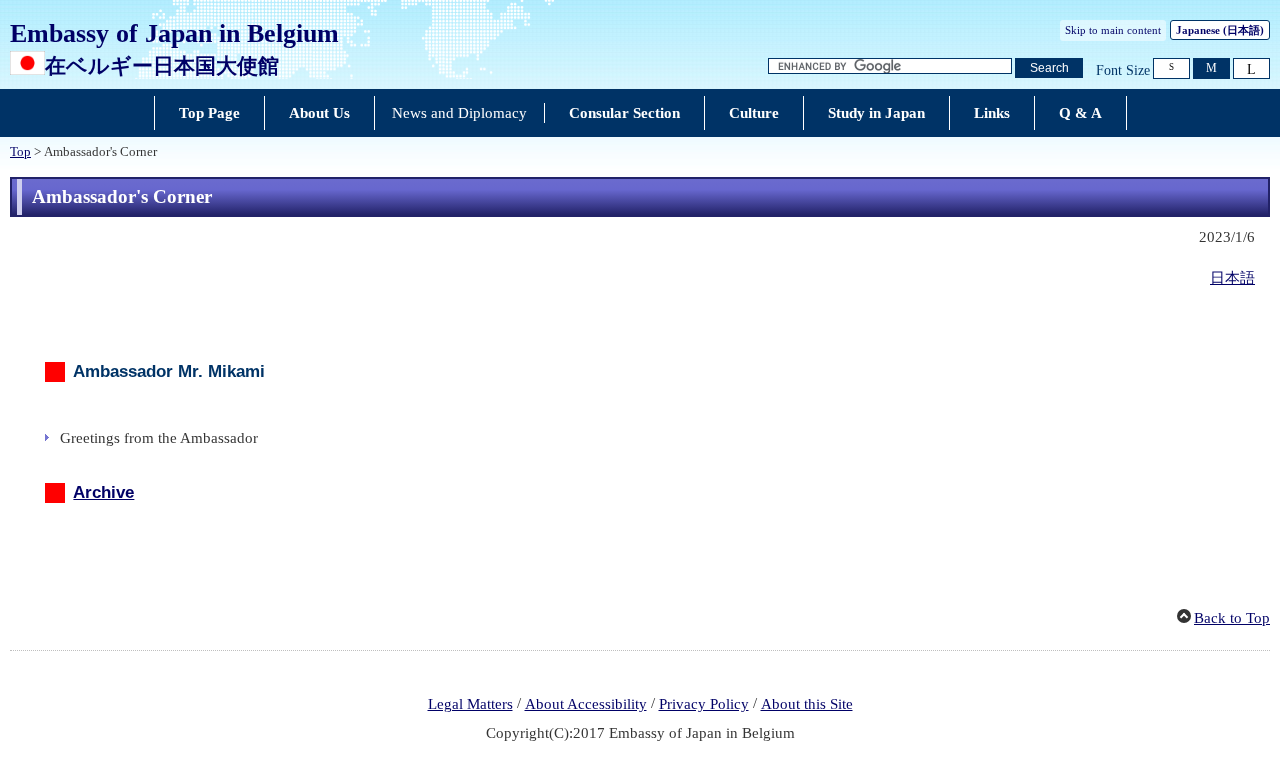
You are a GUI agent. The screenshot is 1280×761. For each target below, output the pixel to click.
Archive (103, 492)
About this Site (807, 704)
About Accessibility (586, 704)
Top (20, 152)
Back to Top (1232, 618)
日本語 (1232, 278)
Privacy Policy (704, 704)
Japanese (1220, 30)
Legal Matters (470, 704)
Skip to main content (1113, 30)
